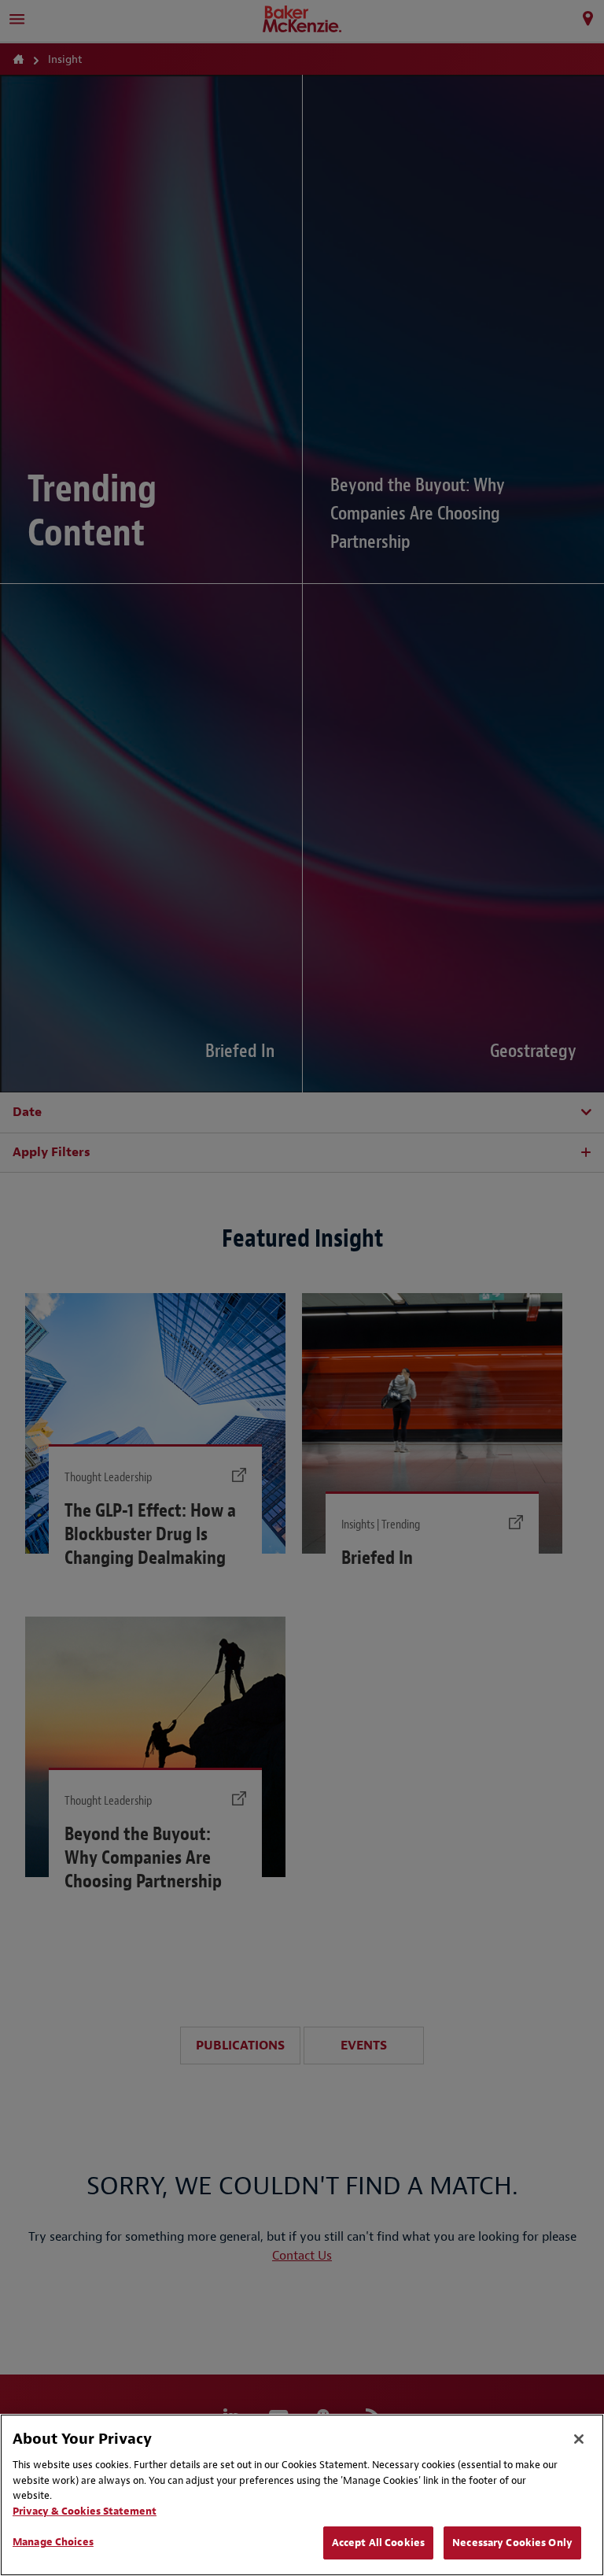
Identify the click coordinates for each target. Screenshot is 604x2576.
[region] (302, 2495)
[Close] (579, 2439)
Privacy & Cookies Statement (85, 2511)
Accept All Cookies (378, 2543)
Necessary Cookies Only (512, 2543)
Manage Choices (53, 2542)
